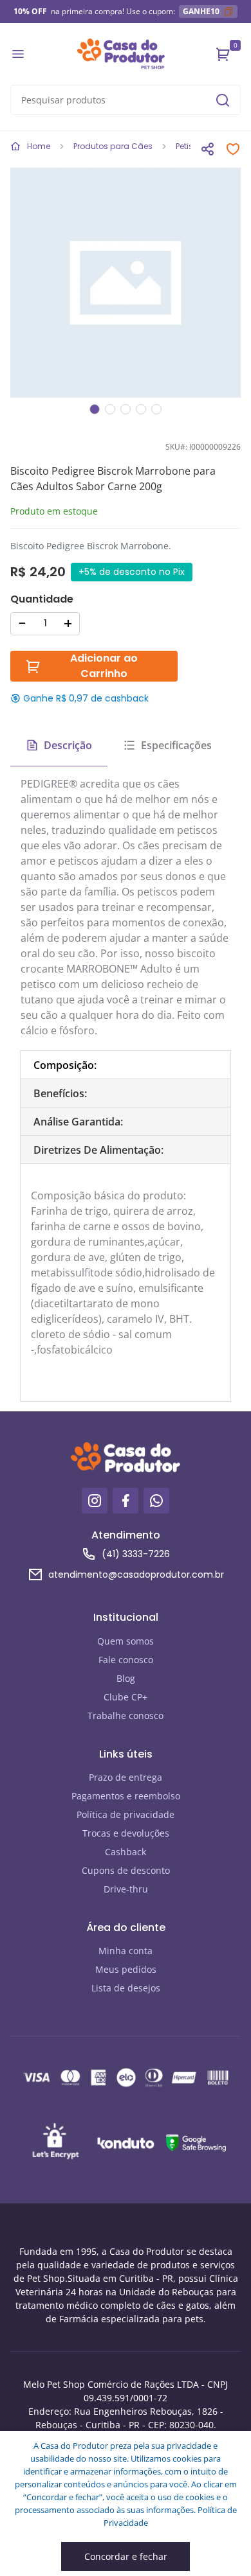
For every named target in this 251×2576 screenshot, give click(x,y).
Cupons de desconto (126, 1870)
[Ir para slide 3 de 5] (126, 409)
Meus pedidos (126, 1969)
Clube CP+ (126, 1697)
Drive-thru (126, 1889)
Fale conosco (126, 1660)
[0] (223, 54)
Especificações (176, 745)
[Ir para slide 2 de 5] (110, 409)
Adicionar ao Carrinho (104, 666)
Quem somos (126, 1641)
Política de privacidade (126, 1814)
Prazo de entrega (126, 1777)
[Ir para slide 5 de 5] (156, 409)
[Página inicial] (121, 54)
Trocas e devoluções (126, 1833)
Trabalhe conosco (126, 1716)
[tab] (126, 1065)
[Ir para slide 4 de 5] (141, 409)
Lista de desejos (126, 1988)
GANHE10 (201, 11)
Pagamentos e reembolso (126, 1796)
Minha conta (126, 1951)
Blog (126, 1678)
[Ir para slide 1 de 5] (95, 409)
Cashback (126, 1852)
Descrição (68, 745)
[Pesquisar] (223, 100)
